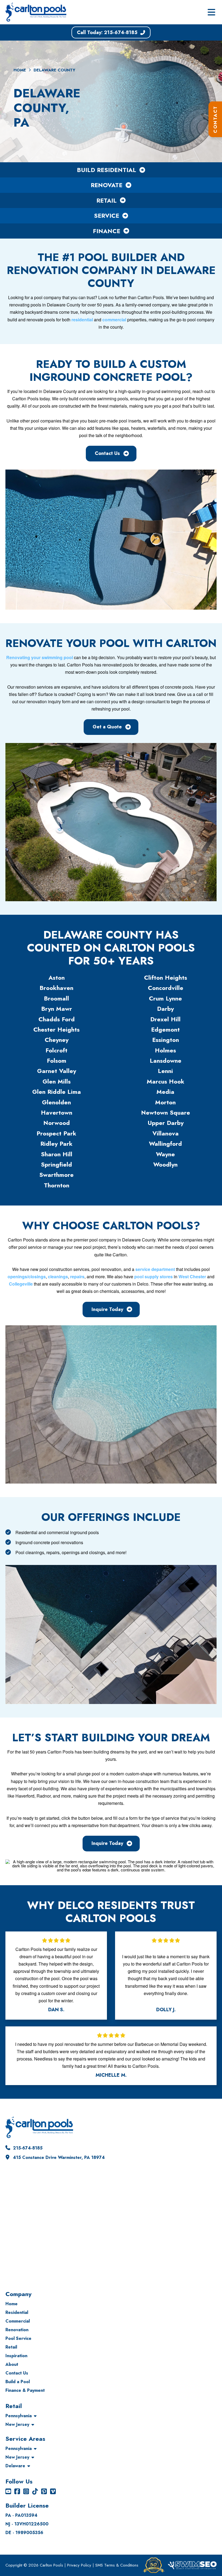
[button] (211, 12)
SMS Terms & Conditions (117, 2565)
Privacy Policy (79, 2565)
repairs (77, 1277)
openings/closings (27, 1277)
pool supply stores (154, 1277)
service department (155, 1269)
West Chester (192, 1277)
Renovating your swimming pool (40, 657)
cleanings (58, 1277)
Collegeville (21, 1284)
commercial (114, 320)
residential (82, 320)
